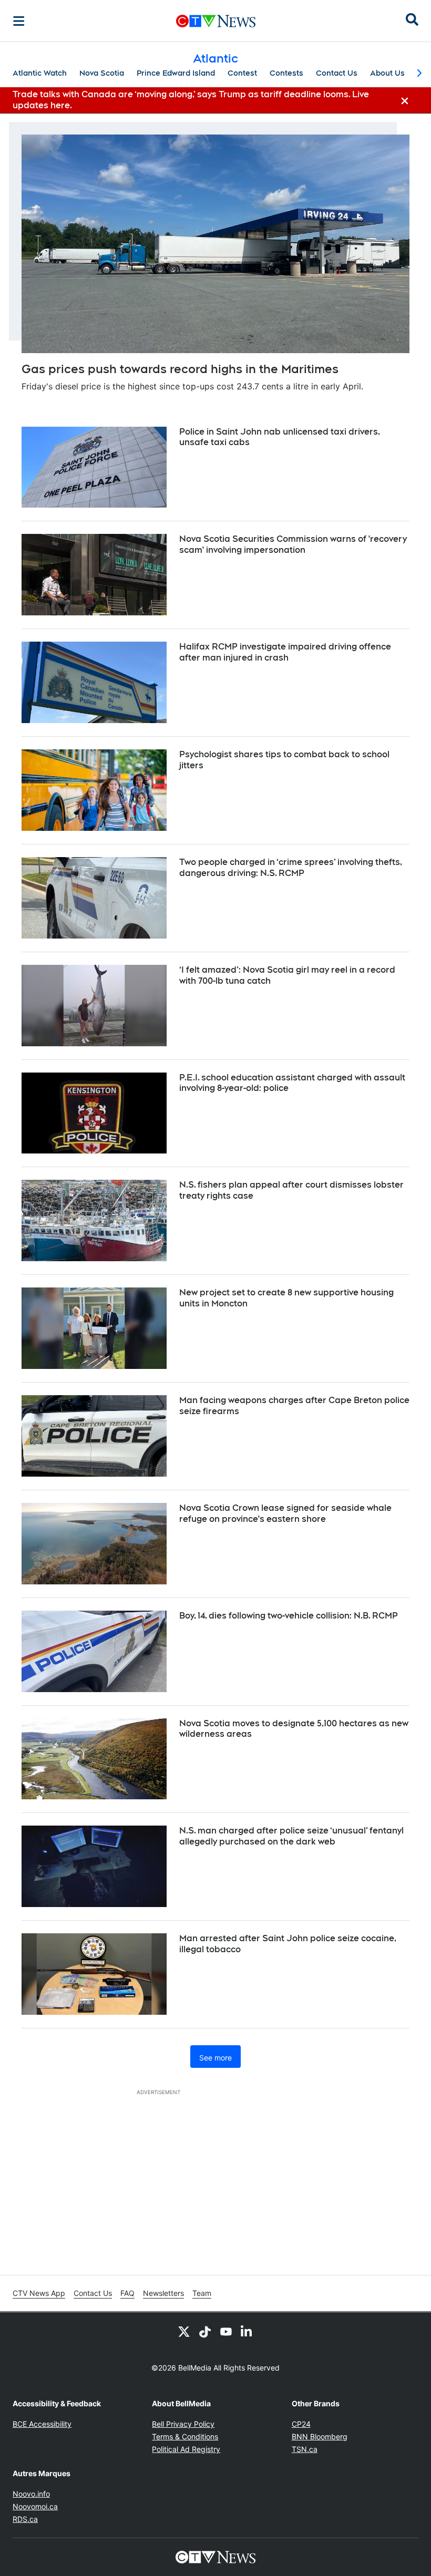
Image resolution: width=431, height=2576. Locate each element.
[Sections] (19, 21)
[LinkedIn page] (247, 2331)
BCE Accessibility (42, 2424)
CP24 (301, 2424)
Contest (242, 73)
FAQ (127, 2293)
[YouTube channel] (226, 2331)
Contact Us (337, 73)
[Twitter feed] (184, 2331)
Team (202, 2293)
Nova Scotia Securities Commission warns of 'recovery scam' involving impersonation (293, 544)
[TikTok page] (205, 2331)
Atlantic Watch (40, 73)
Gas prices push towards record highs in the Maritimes (180, 369)
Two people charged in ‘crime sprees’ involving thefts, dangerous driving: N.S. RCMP (291, 868)
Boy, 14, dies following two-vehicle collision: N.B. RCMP (289, 1616)
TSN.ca (305, 2449)
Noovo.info (31, 2494)
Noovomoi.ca (35, 2506)
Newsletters (163, 2293)
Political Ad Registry (186, 2449)
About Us (387, 73)
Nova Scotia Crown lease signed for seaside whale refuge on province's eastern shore (285, 1513)
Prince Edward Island (176, 73)
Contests (286, 73)
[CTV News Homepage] (216, 21)
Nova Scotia (102, 73)
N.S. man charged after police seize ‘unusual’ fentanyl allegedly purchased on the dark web (291, 1836)
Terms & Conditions (185, 2436)
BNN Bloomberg (320, 2436)
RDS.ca (25, 2519)
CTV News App (39, 2293)
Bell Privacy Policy (183, 2424)
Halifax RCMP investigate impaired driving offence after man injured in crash (285, 652)
